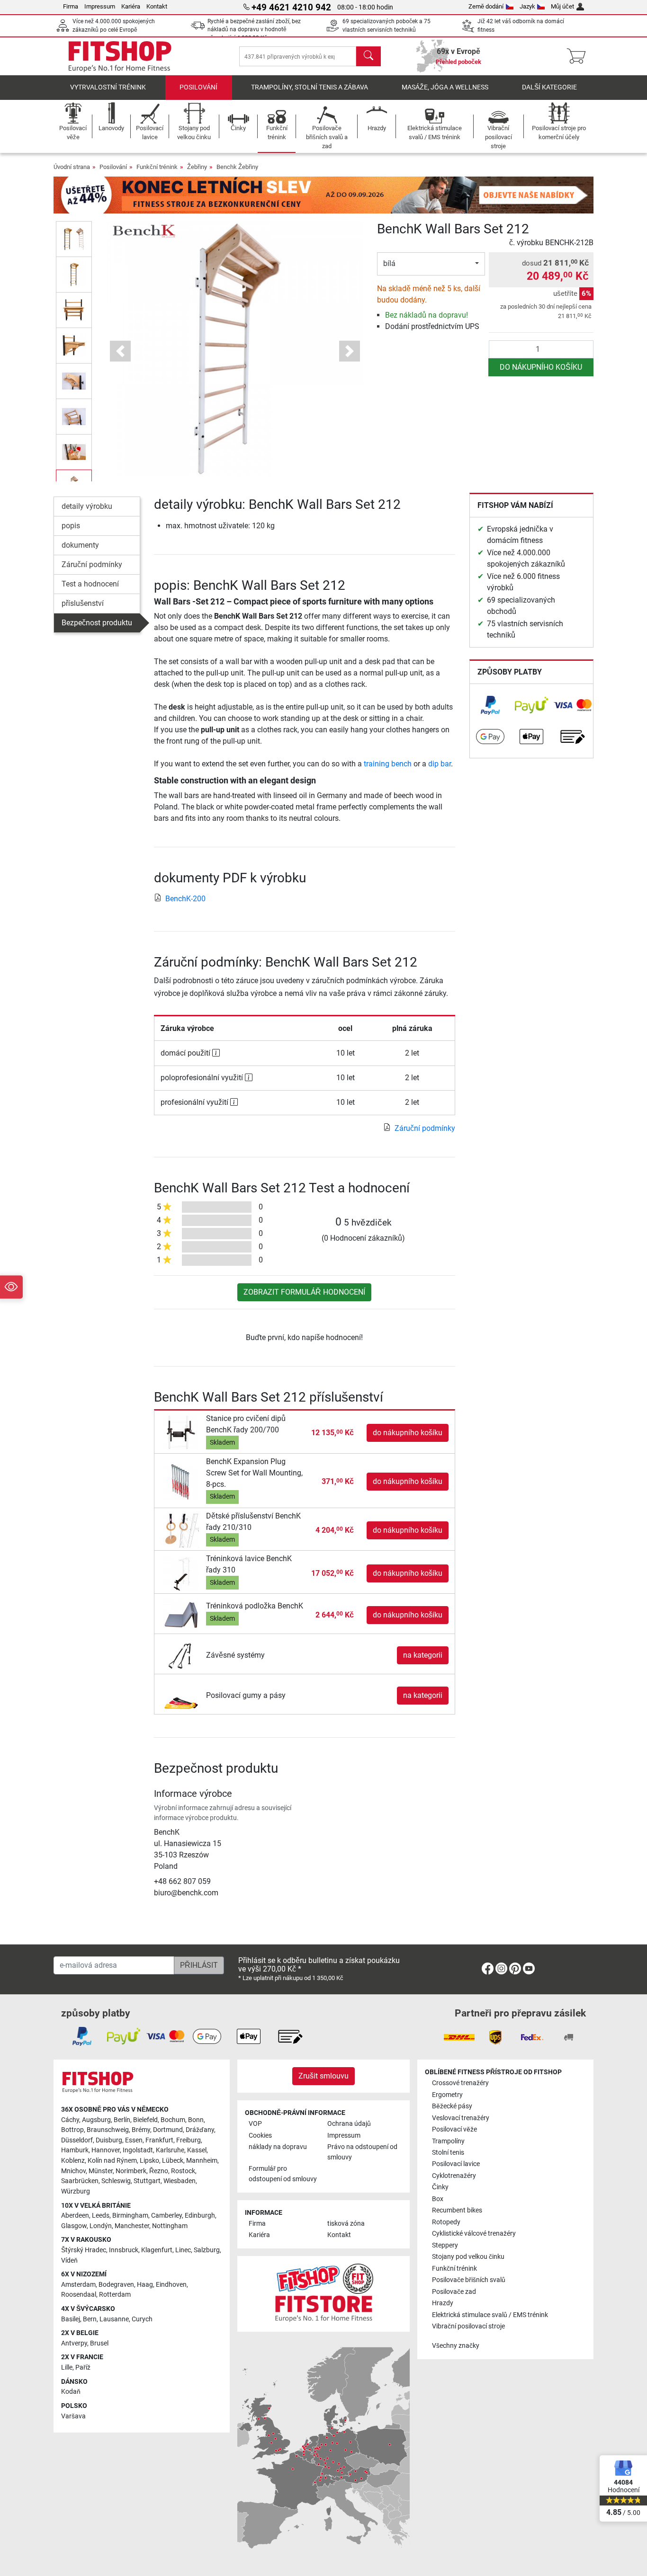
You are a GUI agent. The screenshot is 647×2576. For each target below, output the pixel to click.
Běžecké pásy (452, 2106)
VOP (255, 2124)
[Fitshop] (120, 56)
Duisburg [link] (109, 2140)
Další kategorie (549, 87)
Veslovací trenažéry (461, 2118)
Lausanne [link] (114, 2319)
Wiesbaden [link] (180, 2181)
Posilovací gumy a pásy (246, 1695)
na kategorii (423, 1655)
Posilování (198, 87)
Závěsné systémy (235, 1655)
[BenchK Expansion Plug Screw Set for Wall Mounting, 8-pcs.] (181, 1481)
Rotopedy (446, 2222)
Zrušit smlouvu (323, 2076)
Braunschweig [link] (108, 2130)
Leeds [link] (101, 2216)
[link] (490, 705)
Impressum (100, 6)
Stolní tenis (448, 2153)
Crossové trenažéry (460, 2083)
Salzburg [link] (207, 2250)
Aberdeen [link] (75, 2216)
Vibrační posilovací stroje (468, 2326)
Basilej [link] (71, 2319)
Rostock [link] (183, 2171)
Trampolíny (448, 2141)
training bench (388, 764)
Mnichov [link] (73, 2171)
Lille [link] (67, 2367)
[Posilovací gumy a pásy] (181, 1695)
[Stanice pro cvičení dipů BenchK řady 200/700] (181, 1433)
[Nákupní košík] (579, 56)
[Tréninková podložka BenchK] (181, 1614)
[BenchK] (143, 231)
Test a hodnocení (90, 584)
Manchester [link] (132, 2226)
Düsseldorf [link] (77, 2140)
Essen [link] (134, 2140)
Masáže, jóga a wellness (445, 87)
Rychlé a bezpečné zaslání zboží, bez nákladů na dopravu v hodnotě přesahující (254, 30)
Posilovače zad (454, 2292)
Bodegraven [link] (116, 2285)
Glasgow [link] (74, 2226)
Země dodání (486, 6)
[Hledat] (368, 56)
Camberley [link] (166, 2216)
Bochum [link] (173, 2120)
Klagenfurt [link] (157, 2250)
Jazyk (527, 6)
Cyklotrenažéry (454, 2176)
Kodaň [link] (71, 2392)
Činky (440, 2187)
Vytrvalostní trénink (108, 87)
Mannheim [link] (202, 2161)
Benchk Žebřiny (237, 167)
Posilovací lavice (456, 2164)
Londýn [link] (101, 2226)
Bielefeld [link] (145, 2120)
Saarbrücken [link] (80, 2181)
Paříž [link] (83, 2367)
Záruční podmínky (92, 564)
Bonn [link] (196, 2120)
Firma (71, 6)
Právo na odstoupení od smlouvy (362, 2152)
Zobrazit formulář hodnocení (304, 1292)
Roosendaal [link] (79, 2295)
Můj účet (562, 6)
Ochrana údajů (349, 2124)
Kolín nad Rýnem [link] (112, 2161)
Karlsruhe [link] (170, 2150)
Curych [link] (142, 2319)
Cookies (260, 2136)
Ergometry (447, 2095)
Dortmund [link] (168, 2130)
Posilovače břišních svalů (469, 2280)
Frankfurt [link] (159, 2140)
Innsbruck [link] (124, 2250)
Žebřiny (197, 167)
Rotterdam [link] (115, 2295)
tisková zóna (346, 2224)
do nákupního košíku (541, 367)
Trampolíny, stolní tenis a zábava (310, 87)
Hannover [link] (106, 2150)
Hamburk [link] (75, 2150)
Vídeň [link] (69, 2261)
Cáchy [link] (70, 2120)
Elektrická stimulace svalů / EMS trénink (490, 2315)
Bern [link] (90, 2319)
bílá (389, 263)
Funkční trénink (157, 167)
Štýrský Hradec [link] (84, 2250)
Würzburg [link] (76, 2191)
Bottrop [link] (72, 2130)
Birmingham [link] (130, 2216)
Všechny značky (456, 2346)
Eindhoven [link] (171, 2285)
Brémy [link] (141, 2130)
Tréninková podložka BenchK (255, 1606)
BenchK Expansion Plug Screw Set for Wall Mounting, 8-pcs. (254, 1473)
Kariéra (131, 6)
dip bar (440, 764)
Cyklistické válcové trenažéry (474, 2234)
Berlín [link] (122, 2120)
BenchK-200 (185, 899)
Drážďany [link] (200, 2130)
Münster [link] (101, 2171)
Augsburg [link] (96, 2120)
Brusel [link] (99, 2343)
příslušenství (83, 603)
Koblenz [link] (73, 2161)
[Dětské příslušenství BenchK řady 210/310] (181, 1530)
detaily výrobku (87, 506)
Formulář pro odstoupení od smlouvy (283, 2174)
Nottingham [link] (170, 2226)
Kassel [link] (197, 2150)
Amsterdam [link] (78, 2285)
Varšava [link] (73, 2416)
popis (71, 526)
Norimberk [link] (131, 2171)
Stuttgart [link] (147, 2181)
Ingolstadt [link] (138, 2150)
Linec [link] (183, 2250)
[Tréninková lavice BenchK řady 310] (181, 1573)
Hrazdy (443, 2303)
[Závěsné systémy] (181, 1655)
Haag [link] (145, 2285)
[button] (74, 239)
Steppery (445, 2245)
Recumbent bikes (457, 2210)
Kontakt (157, 6)
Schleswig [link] (116, 2181)
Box (438, 2199)
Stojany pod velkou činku (468, 2257)
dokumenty (80, 545)
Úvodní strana (72, 167)
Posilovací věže (454, 2129)
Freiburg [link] (189, 2140)
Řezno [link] (159, 2171)
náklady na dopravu (278, 2147)
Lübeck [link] (173, 2161)
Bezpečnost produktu (97, 623)
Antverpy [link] (74, 2343)
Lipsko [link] (149, 2161)
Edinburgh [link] (200, 2216)
